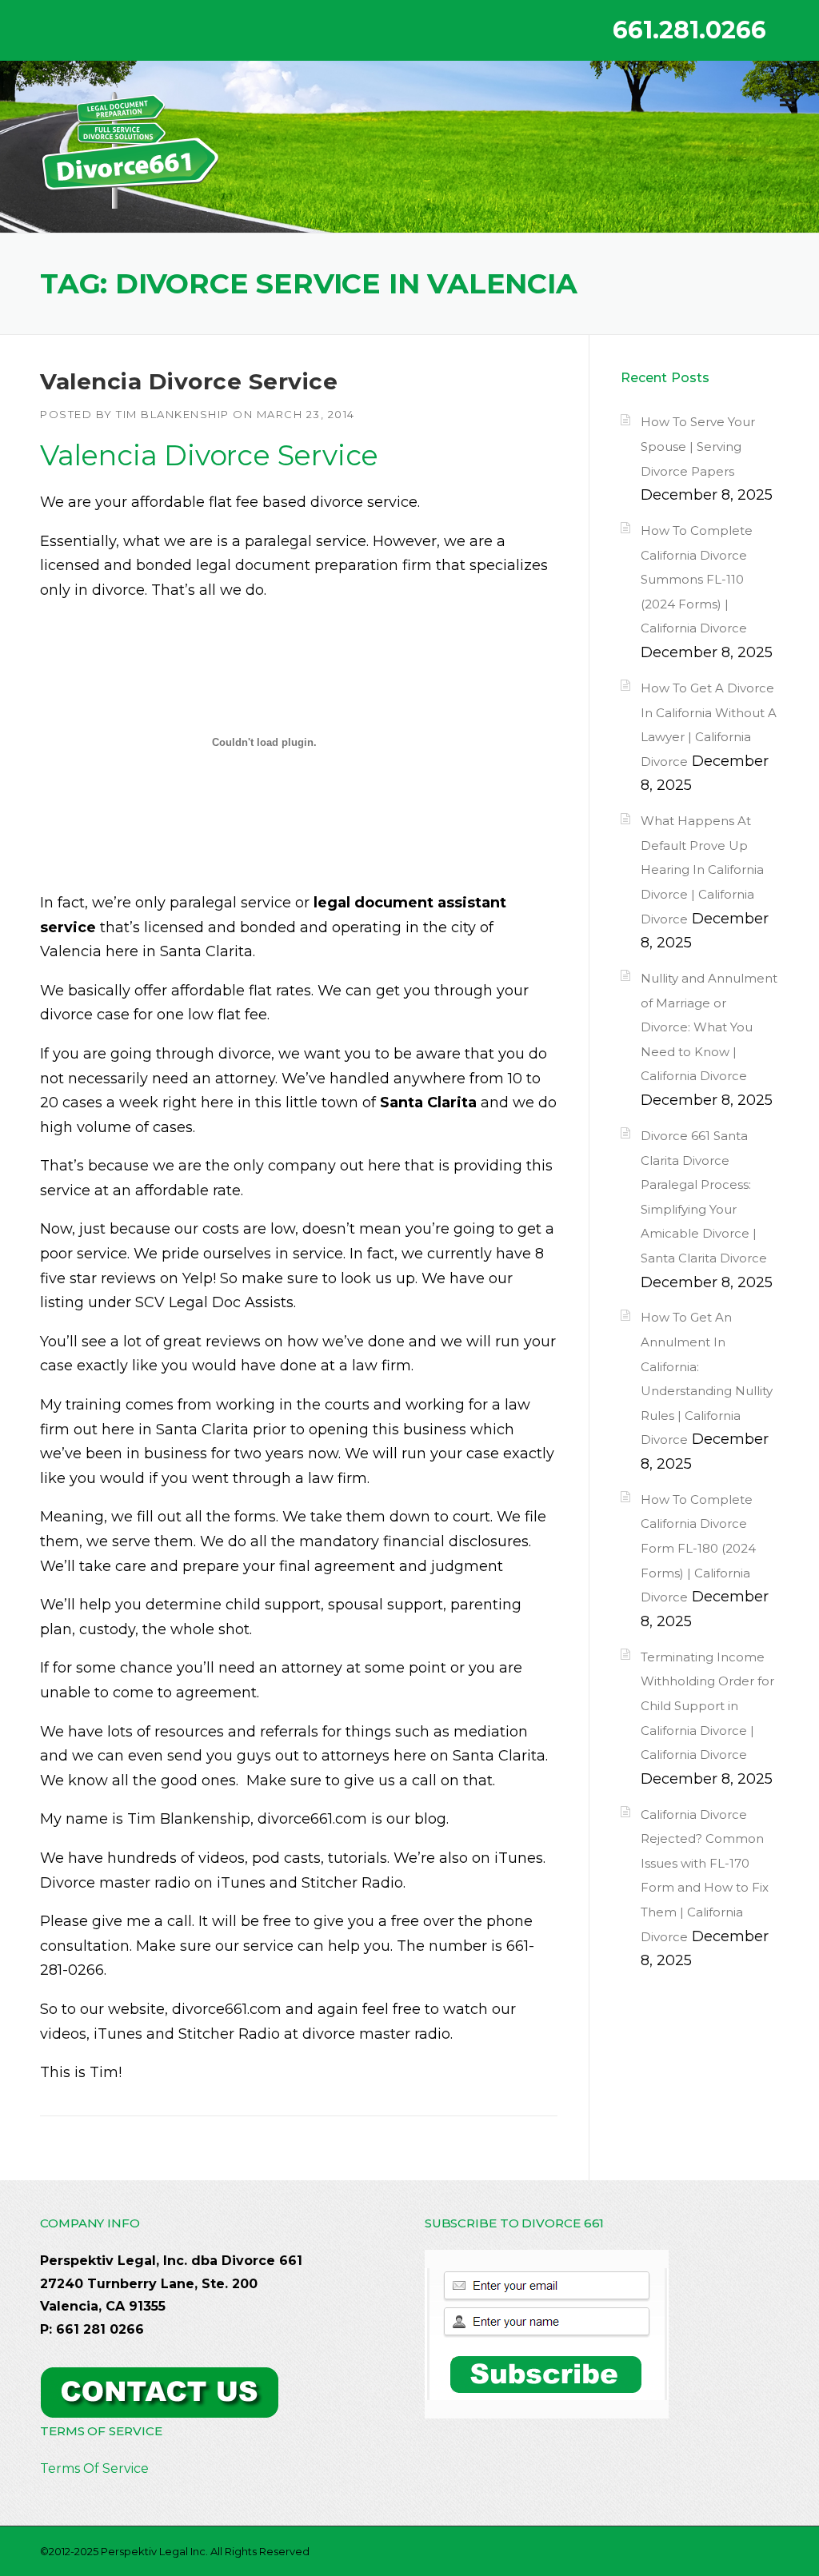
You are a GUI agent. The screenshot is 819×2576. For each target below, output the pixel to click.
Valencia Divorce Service (189, 381)
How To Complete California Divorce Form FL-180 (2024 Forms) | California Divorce (698, 1548)
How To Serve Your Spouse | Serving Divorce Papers (698, 446)
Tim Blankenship (173, 414)
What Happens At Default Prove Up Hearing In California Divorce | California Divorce (702, 869)
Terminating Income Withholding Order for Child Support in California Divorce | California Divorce (707, 1706)
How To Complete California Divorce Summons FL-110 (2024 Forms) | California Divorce (697, 579)
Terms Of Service (94, 2468)
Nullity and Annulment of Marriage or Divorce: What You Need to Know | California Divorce (709, 1027)
